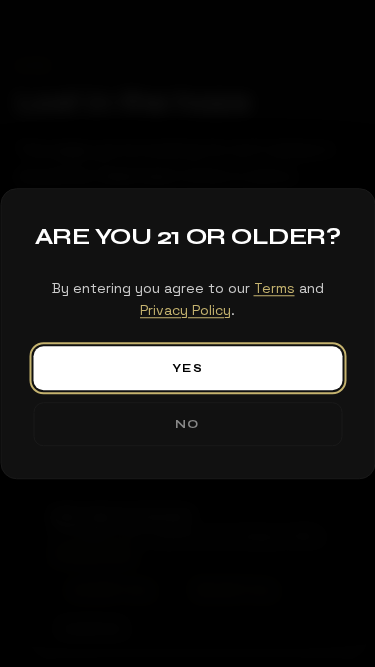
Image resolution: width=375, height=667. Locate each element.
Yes (187, 368)
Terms (274, 288)
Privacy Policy (185, 311)
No (187, 424)
